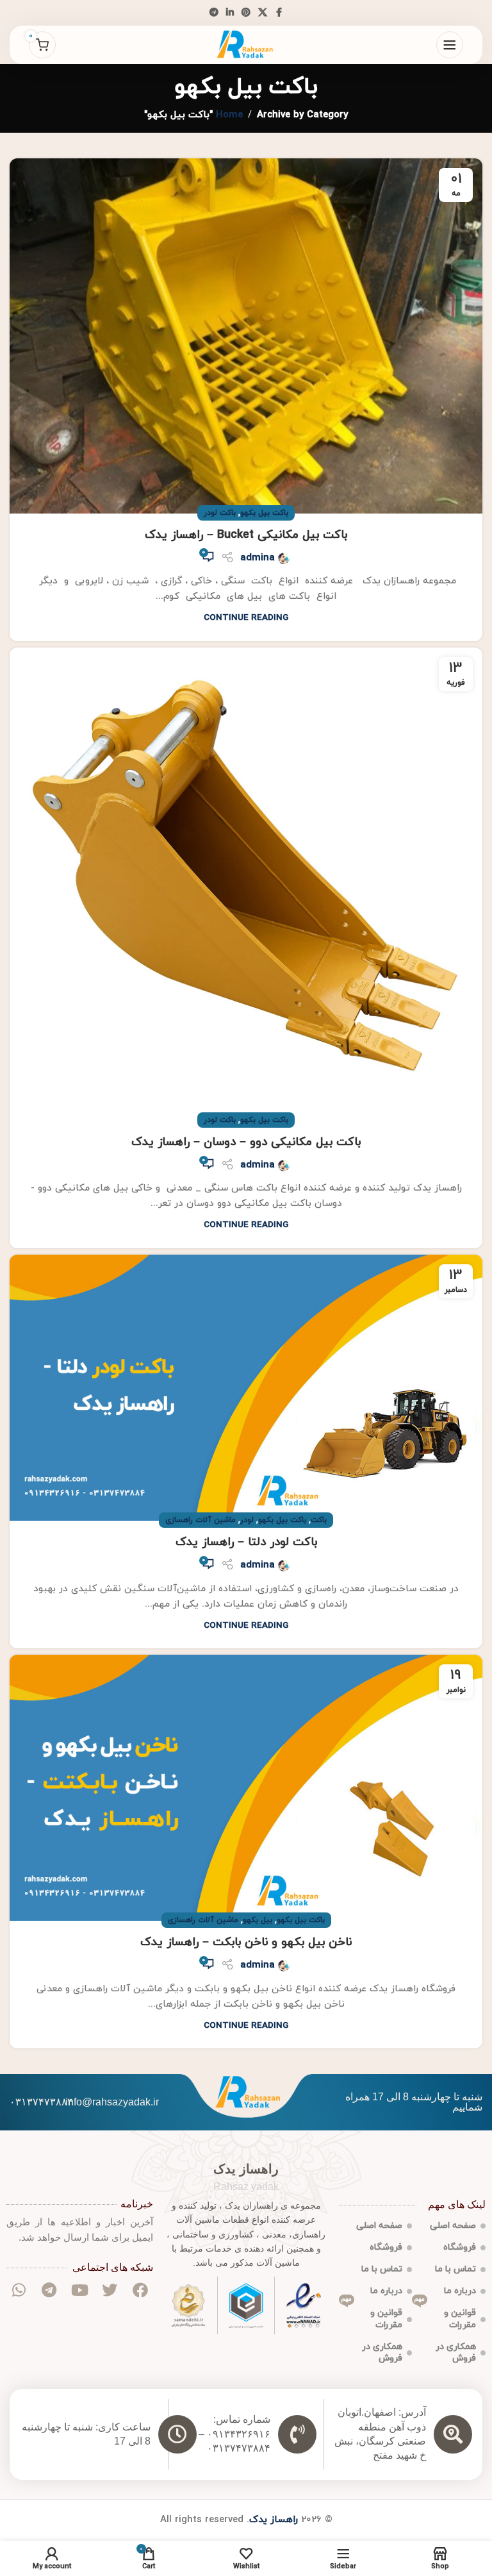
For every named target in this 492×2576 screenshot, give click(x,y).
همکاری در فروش (456, 2353)
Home (229, 115)
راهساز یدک (274, 2520)
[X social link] (263, 13)
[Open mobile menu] (450, 45)
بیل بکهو (258, 1920)
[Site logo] (246, 44)
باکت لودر (220, 513)
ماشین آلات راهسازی (201, 1520)
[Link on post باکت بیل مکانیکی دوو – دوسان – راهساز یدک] (246, 884)
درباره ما (460, 2291)
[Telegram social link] (214, 13)
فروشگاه (460, 2247)
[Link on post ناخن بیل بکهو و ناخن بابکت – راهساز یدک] (246, 1788)
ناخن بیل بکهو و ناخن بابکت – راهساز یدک (246, 1942)
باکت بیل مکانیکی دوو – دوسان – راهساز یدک (246, 1142)
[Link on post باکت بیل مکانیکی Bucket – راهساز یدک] (246, 336)
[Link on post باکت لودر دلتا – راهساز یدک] (246, 1388)
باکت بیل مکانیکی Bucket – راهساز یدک (246, 535)
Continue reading (246, 618)
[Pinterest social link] (246, 13)
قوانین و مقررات (445, 2316)
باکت (319, 1520)
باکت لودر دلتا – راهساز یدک (246, 1542)
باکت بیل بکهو (264, 513)
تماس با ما (455, 2269)
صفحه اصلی (453, 2226)
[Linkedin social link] (230, 13)
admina (258, 558)
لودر (247, 1520)
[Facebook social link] (279, 13)
